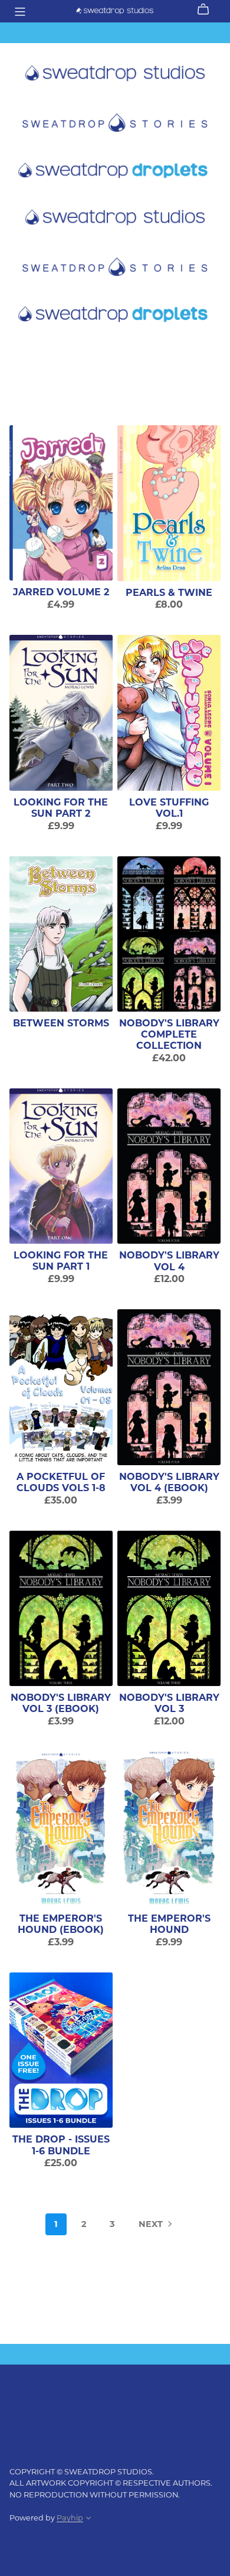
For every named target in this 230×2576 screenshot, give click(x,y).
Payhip (70, 2518)
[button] (88, 2519)
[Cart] (208, 9)
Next (152, 2224)
